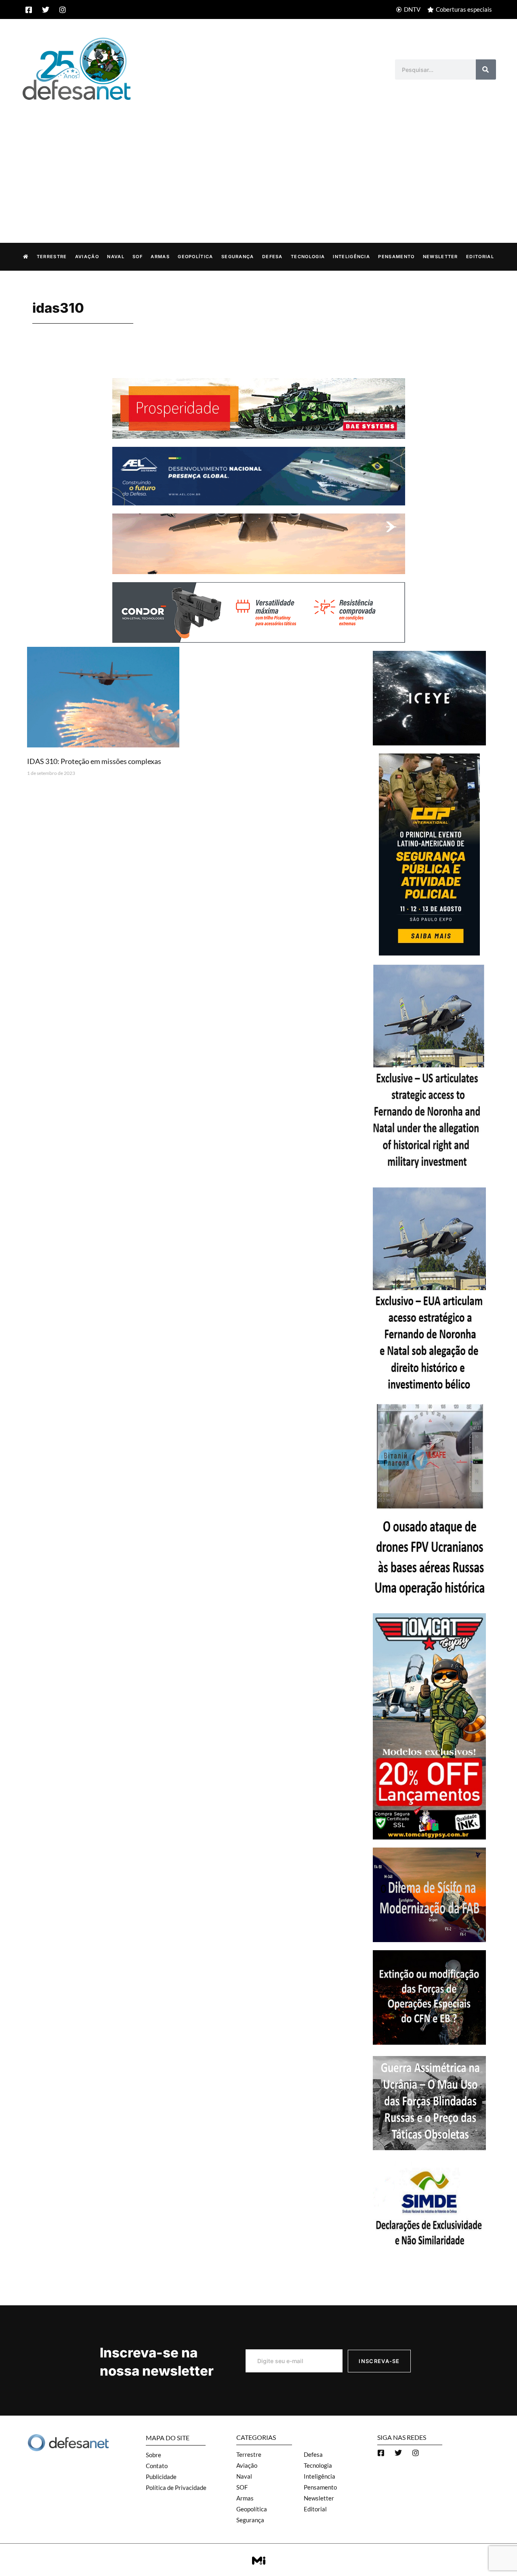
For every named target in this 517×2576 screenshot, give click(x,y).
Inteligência (351, 257)
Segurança (238, 257)
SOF (138, 257)
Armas (160, 257)
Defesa (272, 257)
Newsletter (440, 257)
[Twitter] (46, 10)
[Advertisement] (258, 163)
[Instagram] (63, 10)
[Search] (486, 69)
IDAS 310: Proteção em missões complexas (94, 761)
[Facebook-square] (29, 10)
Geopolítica (195, 257)
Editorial (480, 257)
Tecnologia (308, 257)
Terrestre (52, 257)
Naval (116, 257)
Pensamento (396, 257)
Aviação (87, 257)
